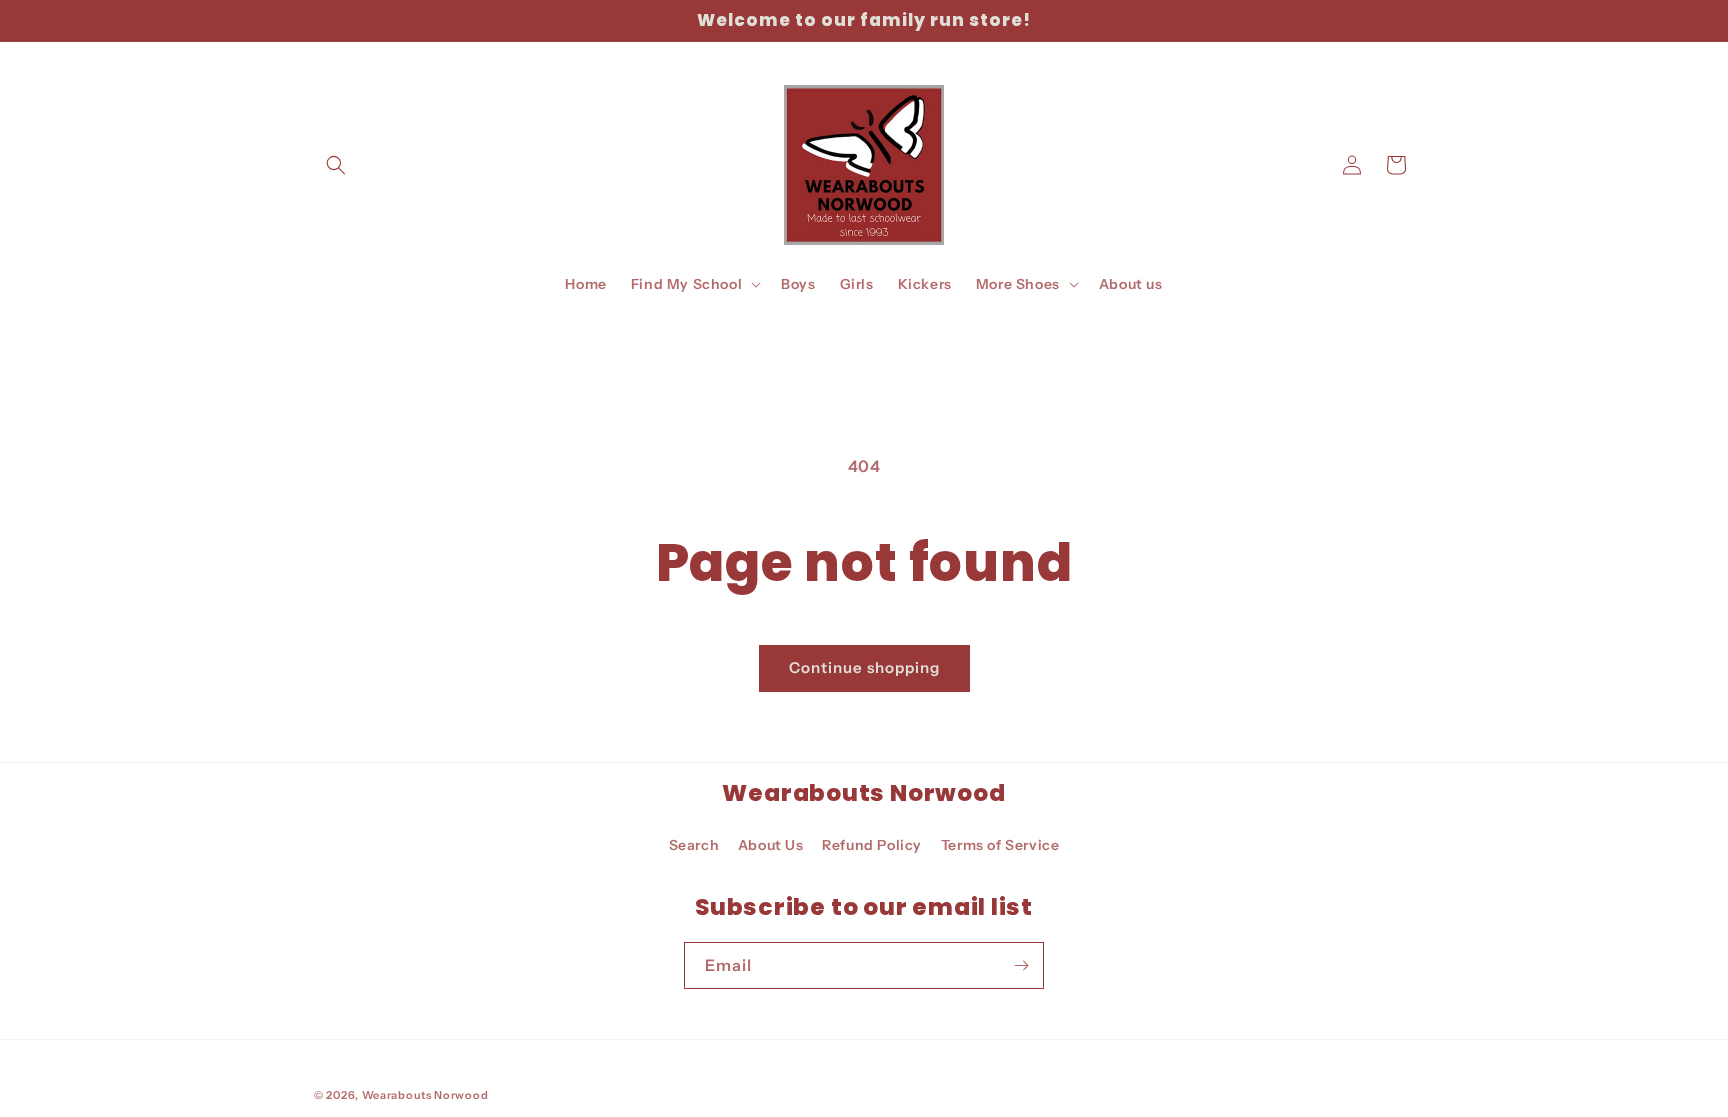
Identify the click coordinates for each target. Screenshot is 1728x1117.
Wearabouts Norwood (425, 1095)
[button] (336, 165)
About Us (771, 845)
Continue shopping (864, 667)
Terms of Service (1000, 845)
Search (694, 845)
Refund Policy (872, 845)
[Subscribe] (1021, 965)
